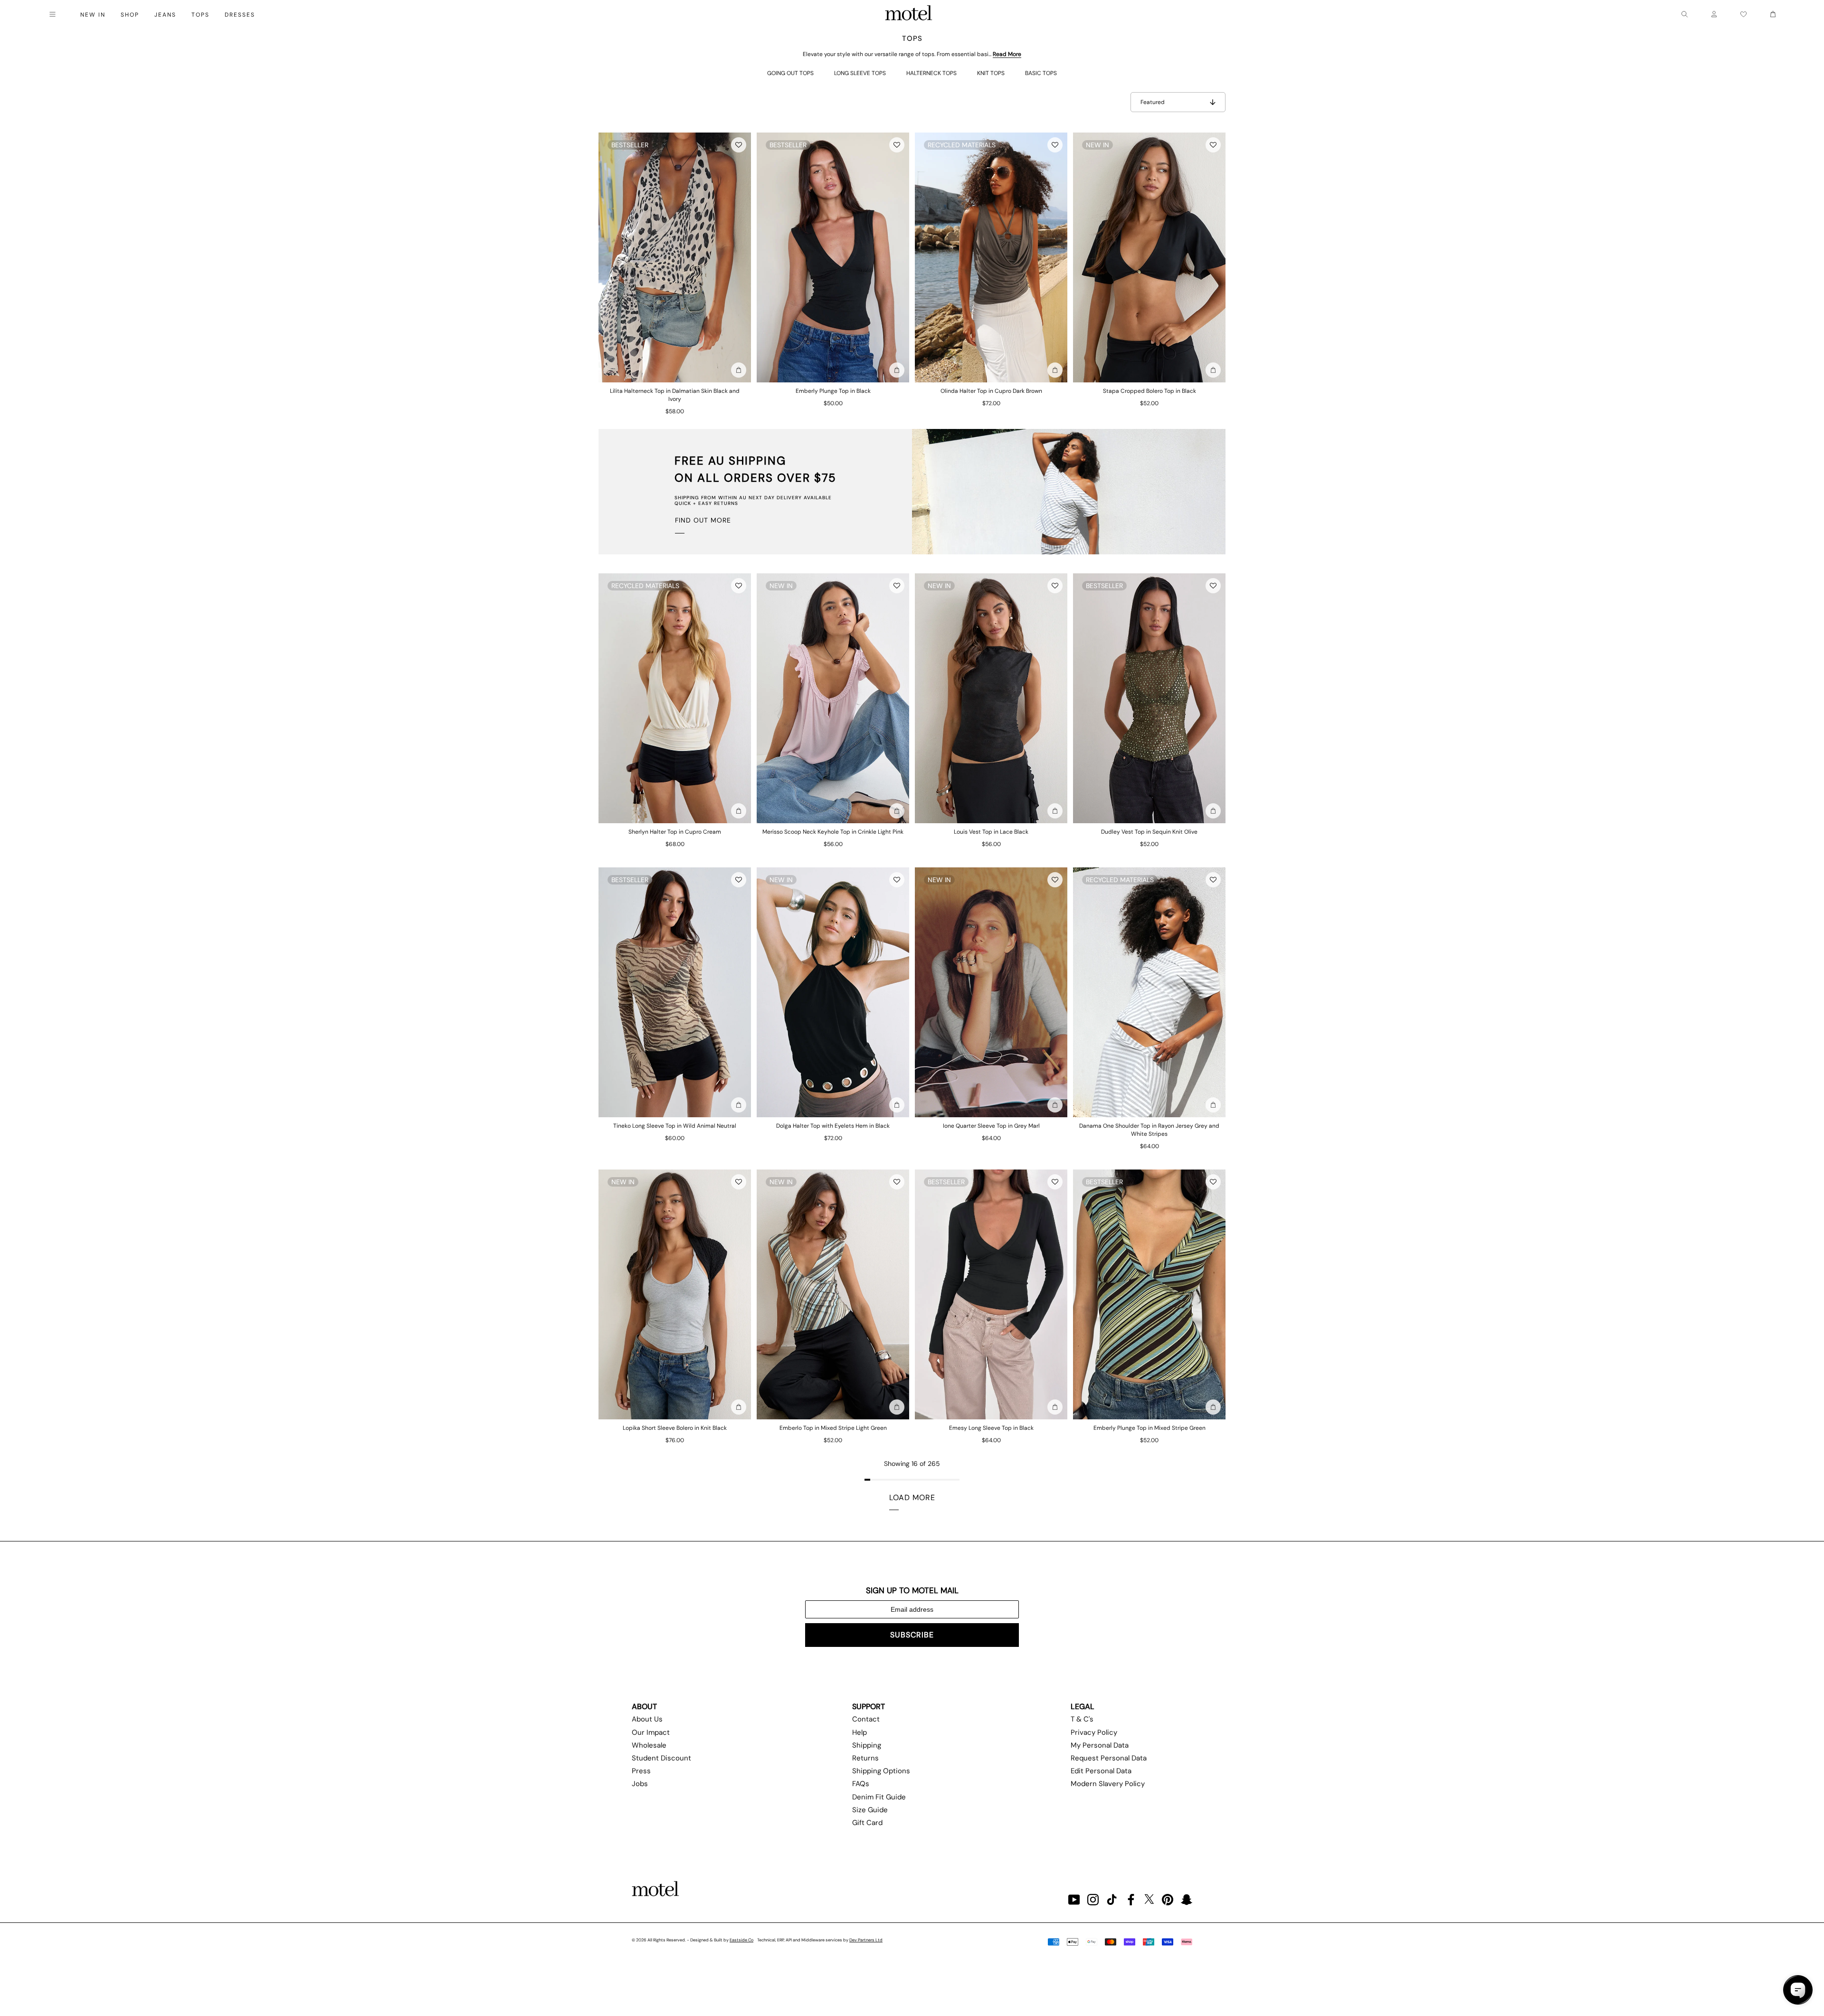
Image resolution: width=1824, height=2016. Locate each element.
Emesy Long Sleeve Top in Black (991, 1428)
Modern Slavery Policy (1108, 1784)
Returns (865, 1758)
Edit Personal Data (1101, 1771)
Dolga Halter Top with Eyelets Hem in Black (833, 1126)
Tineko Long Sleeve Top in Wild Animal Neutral (675, 1126)
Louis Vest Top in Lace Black (991, 832)
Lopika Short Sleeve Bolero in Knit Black (675, 1428)
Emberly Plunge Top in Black (833, 391)
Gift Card (867, 1823)
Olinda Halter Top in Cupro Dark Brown (991, 391)
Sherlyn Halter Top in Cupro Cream (675, 832)
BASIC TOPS (1041, 73)
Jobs (640, 1784)
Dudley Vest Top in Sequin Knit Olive (1149, 832)
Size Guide (870, 1810)
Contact (866, 1719)
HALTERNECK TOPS (931, 73)
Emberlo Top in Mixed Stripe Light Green (833, 1428)
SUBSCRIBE (912, 1635)
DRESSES (240, 15)
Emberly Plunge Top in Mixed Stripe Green (1149, 1428)
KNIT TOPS (991, 73)
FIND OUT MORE (703, 520)
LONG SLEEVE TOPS (860, 73)
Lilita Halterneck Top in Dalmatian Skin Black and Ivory (675, 395)
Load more (912, 1498)
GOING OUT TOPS (790, 73)
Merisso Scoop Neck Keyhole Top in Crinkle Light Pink (833, 832)
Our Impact (651, 1732)
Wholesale (649, 1745)
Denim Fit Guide (879, 1797)
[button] (739, 145)
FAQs (861, 1784)
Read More (1007, 54)
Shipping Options (881, 1771)
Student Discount (661, 1758)
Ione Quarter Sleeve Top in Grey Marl (991, 1126)
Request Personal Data (1109, 1758)
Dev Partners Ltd (866, 1940)
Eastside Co (741, 1940)
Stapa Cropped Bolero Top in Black (1149, 391)
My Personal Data (1100, 1745)
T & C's (1082, 1719)
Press (641, 1771)
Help (860, 1732)
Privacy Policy (1094, 1732)
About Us (647, 1719)
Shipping (867, 1745)
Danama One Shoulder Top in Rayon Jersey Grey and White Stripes (1149, 1130)
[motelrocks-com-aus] (909, 14)
